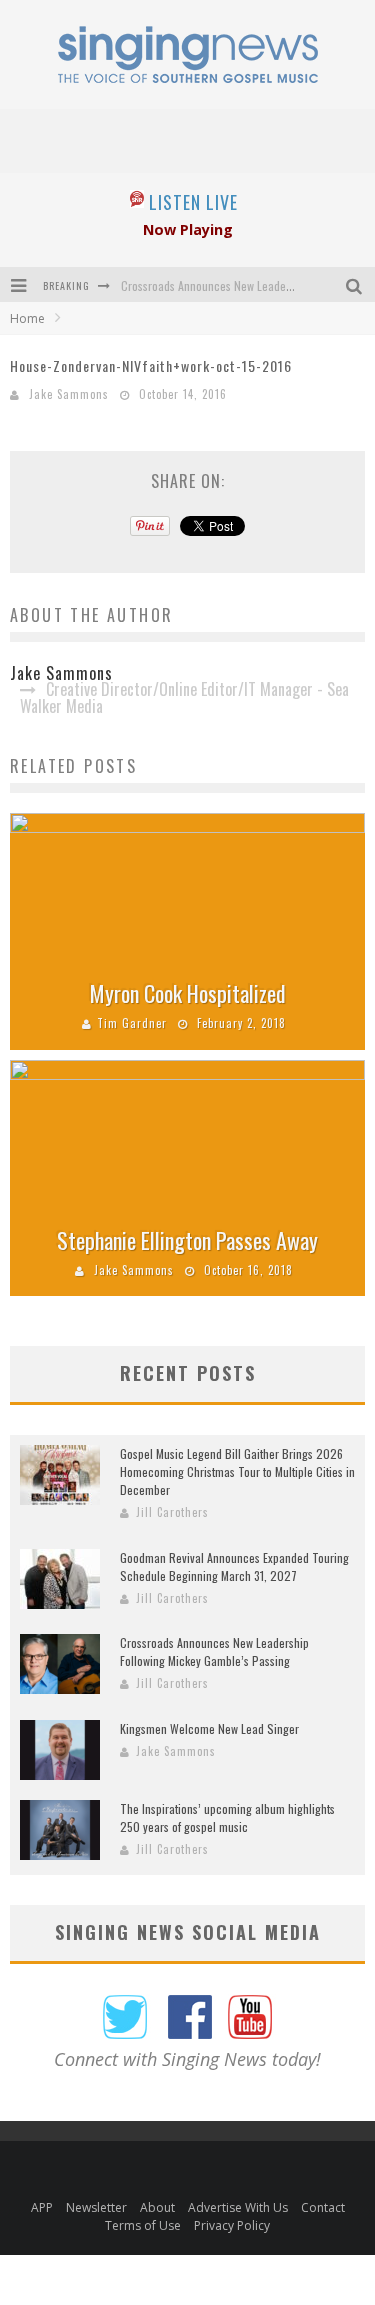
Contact (323, 2207)
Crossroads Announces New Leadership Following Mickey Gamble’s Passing (214, 1651)
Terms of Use (143, 2225)
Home (27, 318)
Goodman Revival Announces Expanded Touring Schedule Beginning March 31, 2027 (234, 1566)
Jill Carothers (172, 1512)
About (157, 2207)
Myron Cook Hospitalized (188, 993)
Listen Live (193, 202)
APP (42, 2207)
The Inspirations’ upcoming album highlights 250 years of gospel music (227, 1817)
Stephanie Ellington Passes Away (187, 1240)
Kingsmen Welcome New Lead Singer (209, 1728)
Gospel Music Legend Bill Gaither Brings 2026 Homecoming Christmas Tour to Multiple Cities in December (237, 1471)
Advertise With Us (238, 2207)
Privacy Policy (232, 2225)
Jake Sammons (69, 394)
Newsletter (96, 2207)
